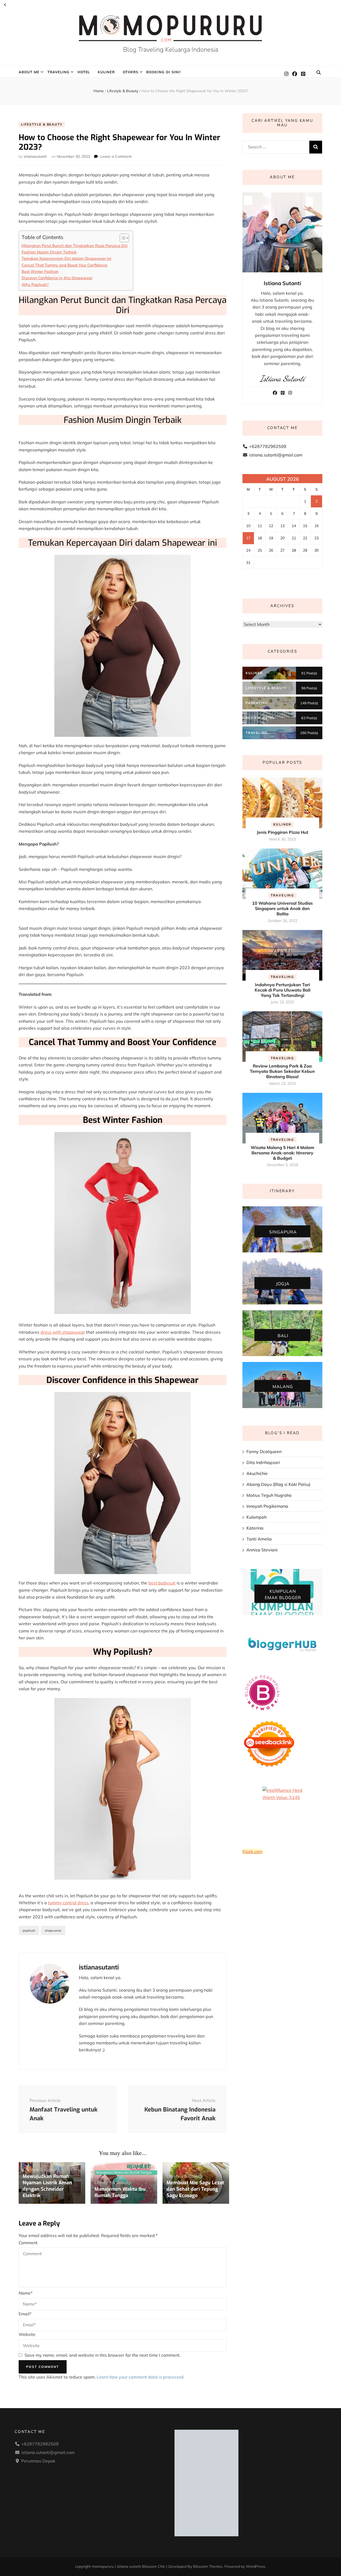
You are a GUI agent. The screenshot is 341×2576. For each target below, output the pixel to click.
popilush (29, 1930)
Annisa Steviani (262, 1550)
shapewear (53, 1930)
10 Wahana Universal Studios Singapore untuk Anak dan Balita (282, 908)
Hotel (84, 72)
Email (25, 2314)
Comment (28, 2243)
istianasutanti (35, 156)
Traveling (58, 72)
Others (131, 72)
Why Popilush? (35, 284)
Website (27, 2334)
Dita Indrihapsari (263, 1462)
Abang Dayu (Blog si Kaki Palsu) (278, 1484)
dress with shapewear (63, 1332)
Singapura (283, 1232)
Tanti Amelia (259, 1539)
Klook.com (252, 1851)
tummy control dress (68, 1903)
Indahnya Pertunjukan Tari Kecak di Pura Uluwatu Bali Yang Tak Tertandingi (283, 990)
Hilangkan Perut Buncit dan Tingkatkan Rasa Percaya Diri (75, 246)
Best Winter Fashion (40, 271)
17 (248, 538)
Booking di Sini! (163, 72)
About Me (29, 72)
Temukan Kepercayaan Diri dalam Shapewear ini (66, 258)
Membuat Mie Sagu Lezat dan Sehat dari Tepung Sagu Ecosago (195, 2189)
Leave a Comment (116, 156)
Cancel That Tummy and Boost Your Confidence (64, 265)
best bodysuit (162, 1583)
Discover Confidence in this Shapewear (57, 278)
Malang (283, 1386)
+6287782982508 (268, 446)
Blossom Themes (208, 2566)
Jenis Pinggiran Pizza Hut (283, 832)
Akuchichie (257, 1473)
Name (26, 2293)
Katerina (255, 1528)
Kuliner (106, 72)
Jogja (283, 1284)
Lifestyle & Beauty (42, 124)
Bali (283, 1335)
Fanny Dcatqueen (264, 1451)
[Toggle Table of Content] (122, 238)
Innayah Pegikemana (267, 1506)
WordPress (255, 2566)
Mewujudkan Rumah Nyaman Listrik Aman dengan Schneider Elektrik (47, 2186)
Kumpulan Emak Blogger (283, 1594)
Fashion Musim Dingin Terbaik (49, 252)
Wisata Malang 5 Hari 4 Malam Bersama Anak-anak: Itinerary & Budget (282, 1153)
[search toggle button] (319, 72)
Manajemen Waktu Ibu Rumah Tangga (120, 2192)
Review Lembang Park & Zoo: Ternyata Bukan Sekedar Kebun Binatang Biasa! (282, 1071)
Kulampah (257, 1517)
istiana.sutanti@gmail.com (276, 455)
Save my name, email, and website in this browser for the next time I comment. (103, 2355)
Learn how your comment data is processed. (141, 2377)
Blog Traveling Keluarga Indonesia (171, 50)
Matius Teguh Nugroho (269, 1495)
